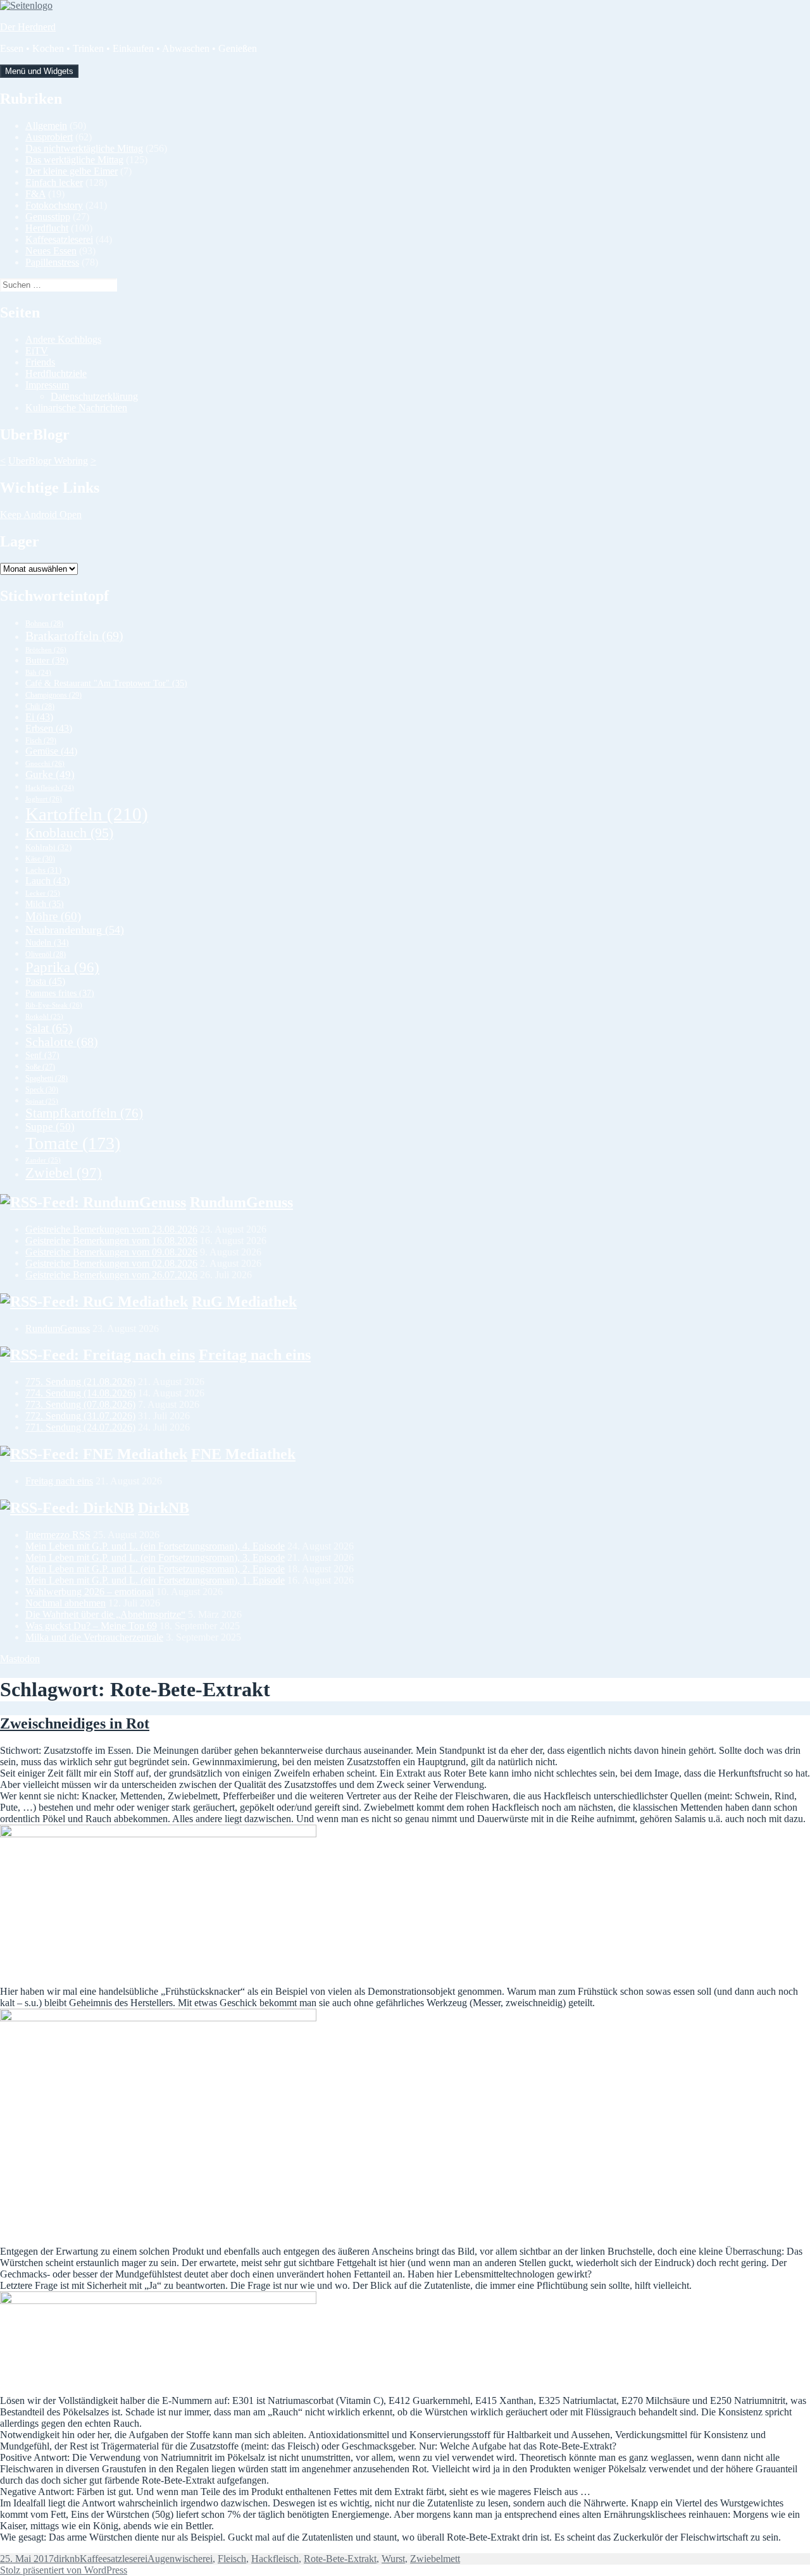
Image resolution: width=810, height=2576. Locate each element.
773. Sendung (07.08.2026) (80, 1404)
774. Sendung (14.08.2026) (80, 1393)
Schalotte (62, 1042)
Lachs (43, 870)
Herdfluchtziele (56, 373)
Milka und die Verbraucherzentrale (94, 1637)
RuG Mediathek (244, 1302)
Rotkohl (44, 1016)
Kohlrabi (48, 847)
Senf (42, 1055)
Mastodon (20, 1659)
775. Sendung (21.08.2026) (80, 1382)
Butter (47, 660)
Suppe (50, 1127)
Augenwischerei (180, 2559)
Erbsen (49, 728)
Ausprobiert (49, 137)
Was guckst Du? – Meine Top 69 (91, 1626)
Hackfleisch (50, 788)
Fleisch (232, 2559)
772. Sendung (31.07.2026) (80, 1416)
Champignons (53, 695)
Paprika (62, 967)
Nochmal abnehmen (65, 1603)
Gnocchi (45, 763)
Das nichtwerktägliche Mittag (84, 148)
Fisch (41, 741)
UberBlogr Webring (48, 461)
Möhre (53, 916)
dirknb (67, 2559)
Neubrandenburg (75, 930)
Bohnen (44, 624)
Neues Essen (51, 251)
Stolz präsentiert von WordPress (64, 2570)
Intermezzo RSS (58, 1535)
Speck (42, 1090)
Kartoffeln (87, 814)
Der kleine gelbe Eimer (72, 171)
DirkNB (164, 1508)
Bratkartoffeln (74, 636)
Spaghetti (47, 1078)
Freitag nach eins (255, 1355)
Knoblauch (69, 833)
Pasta (45, 981)
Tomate (73, 1143)
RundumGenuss (241, 1202)
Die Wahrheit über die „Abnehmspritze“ (105, 1614)
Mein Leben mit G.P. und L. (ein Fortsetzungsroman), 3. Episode (155, 1557)
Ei (39, 717)
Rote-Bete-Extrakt (340, 2559)
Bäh (38, 673)
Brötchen (46, 650)
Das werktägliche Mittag (74, 160)
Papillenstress (52, 262)
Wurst (393, 2559)
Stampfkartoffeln (84, 1113)
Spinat (42, 1101)
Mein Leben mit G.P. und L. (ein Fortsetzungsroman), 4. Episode (155, 1546)
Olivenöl (46, 954)
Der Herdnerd (28, 27)
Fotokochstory (54, 205)
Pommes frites (60, 993)
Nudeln (47, 943)
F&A (35, 194)
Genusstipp (48, 217)
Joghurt (44, 799)
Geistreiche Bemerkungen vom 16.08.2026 (111, 1241)
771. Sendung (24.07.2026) (80, 1427)
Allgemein (46, 126)
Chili (40, 706)
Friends (40, 362)
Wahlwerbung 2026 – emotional (90, 1592)
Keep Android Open (41, 515)
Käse (40, 859)
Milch (45, 904)
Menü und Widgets (39, 71)
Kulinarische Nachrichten (76, 408)
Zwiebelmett (435, 2559)
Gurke (50, 774)
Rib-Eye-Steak (54, 1005)
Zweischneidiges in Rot (75, 1723)
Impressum (47, 385)
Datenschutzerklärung (94, 396)
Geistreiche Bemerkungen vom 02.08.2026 (111, 1263)
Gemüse (51, 751)
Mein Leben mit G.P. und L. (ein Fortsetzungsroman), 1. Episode (155, 1580)
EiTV (37, 351)
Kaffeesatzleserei (59, 239)
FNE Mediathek (243, 1454)
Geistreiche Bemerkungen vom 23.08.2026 (111, 1229)
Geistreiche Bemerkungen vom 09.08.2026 (111, 1252)
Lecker (43, 893)
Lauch (47, 881)
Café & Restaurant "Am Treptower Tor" (106, 683)
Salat (49, 1028)
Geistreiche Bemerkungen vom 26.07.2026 (111, 1275)
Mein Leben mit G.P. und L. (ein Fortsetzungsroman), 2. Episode (155, 1569)
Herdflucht (47, 228)
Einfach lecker (54, 182)
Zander (43, 1160)
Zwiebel (64, 1173)
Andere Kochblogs (63, 339)
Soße (40, 1067)
